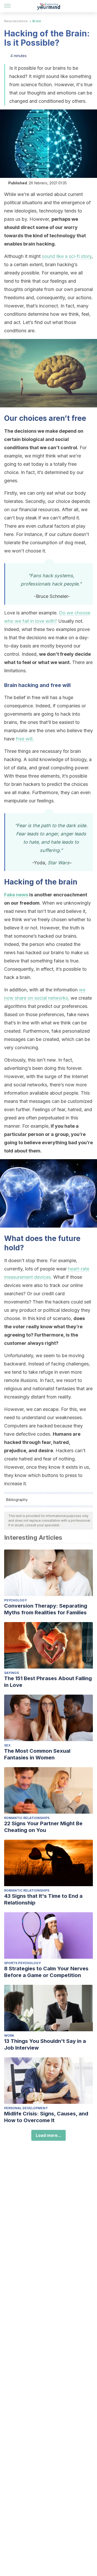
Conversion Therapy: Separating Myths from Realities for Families (46, 1609)
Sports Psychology (23, 1963)
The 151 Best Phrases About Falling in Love (48, 1682)
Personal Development (26, 2108)
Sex (7, 1745)
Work (9, 2036)
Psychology (16, 1600)
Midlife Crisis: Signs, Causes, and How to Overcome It (46, 2117)
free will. (25, 739)
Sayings (12, 1673)
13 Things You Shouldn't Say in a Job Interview (45, 2044)
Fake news (16, 895)
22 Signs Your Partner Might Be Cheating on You (43, 1827)
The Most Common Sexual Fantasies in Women (37, 1754)
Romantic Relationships (27, 1818)
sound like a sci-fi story (67, 256)
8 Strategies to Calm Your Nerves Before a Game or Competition (46, 1972)
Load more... (48, 2135)
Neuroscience (16, 21)
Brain (37, 21)
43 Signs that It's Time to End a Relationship (43, 1899)
